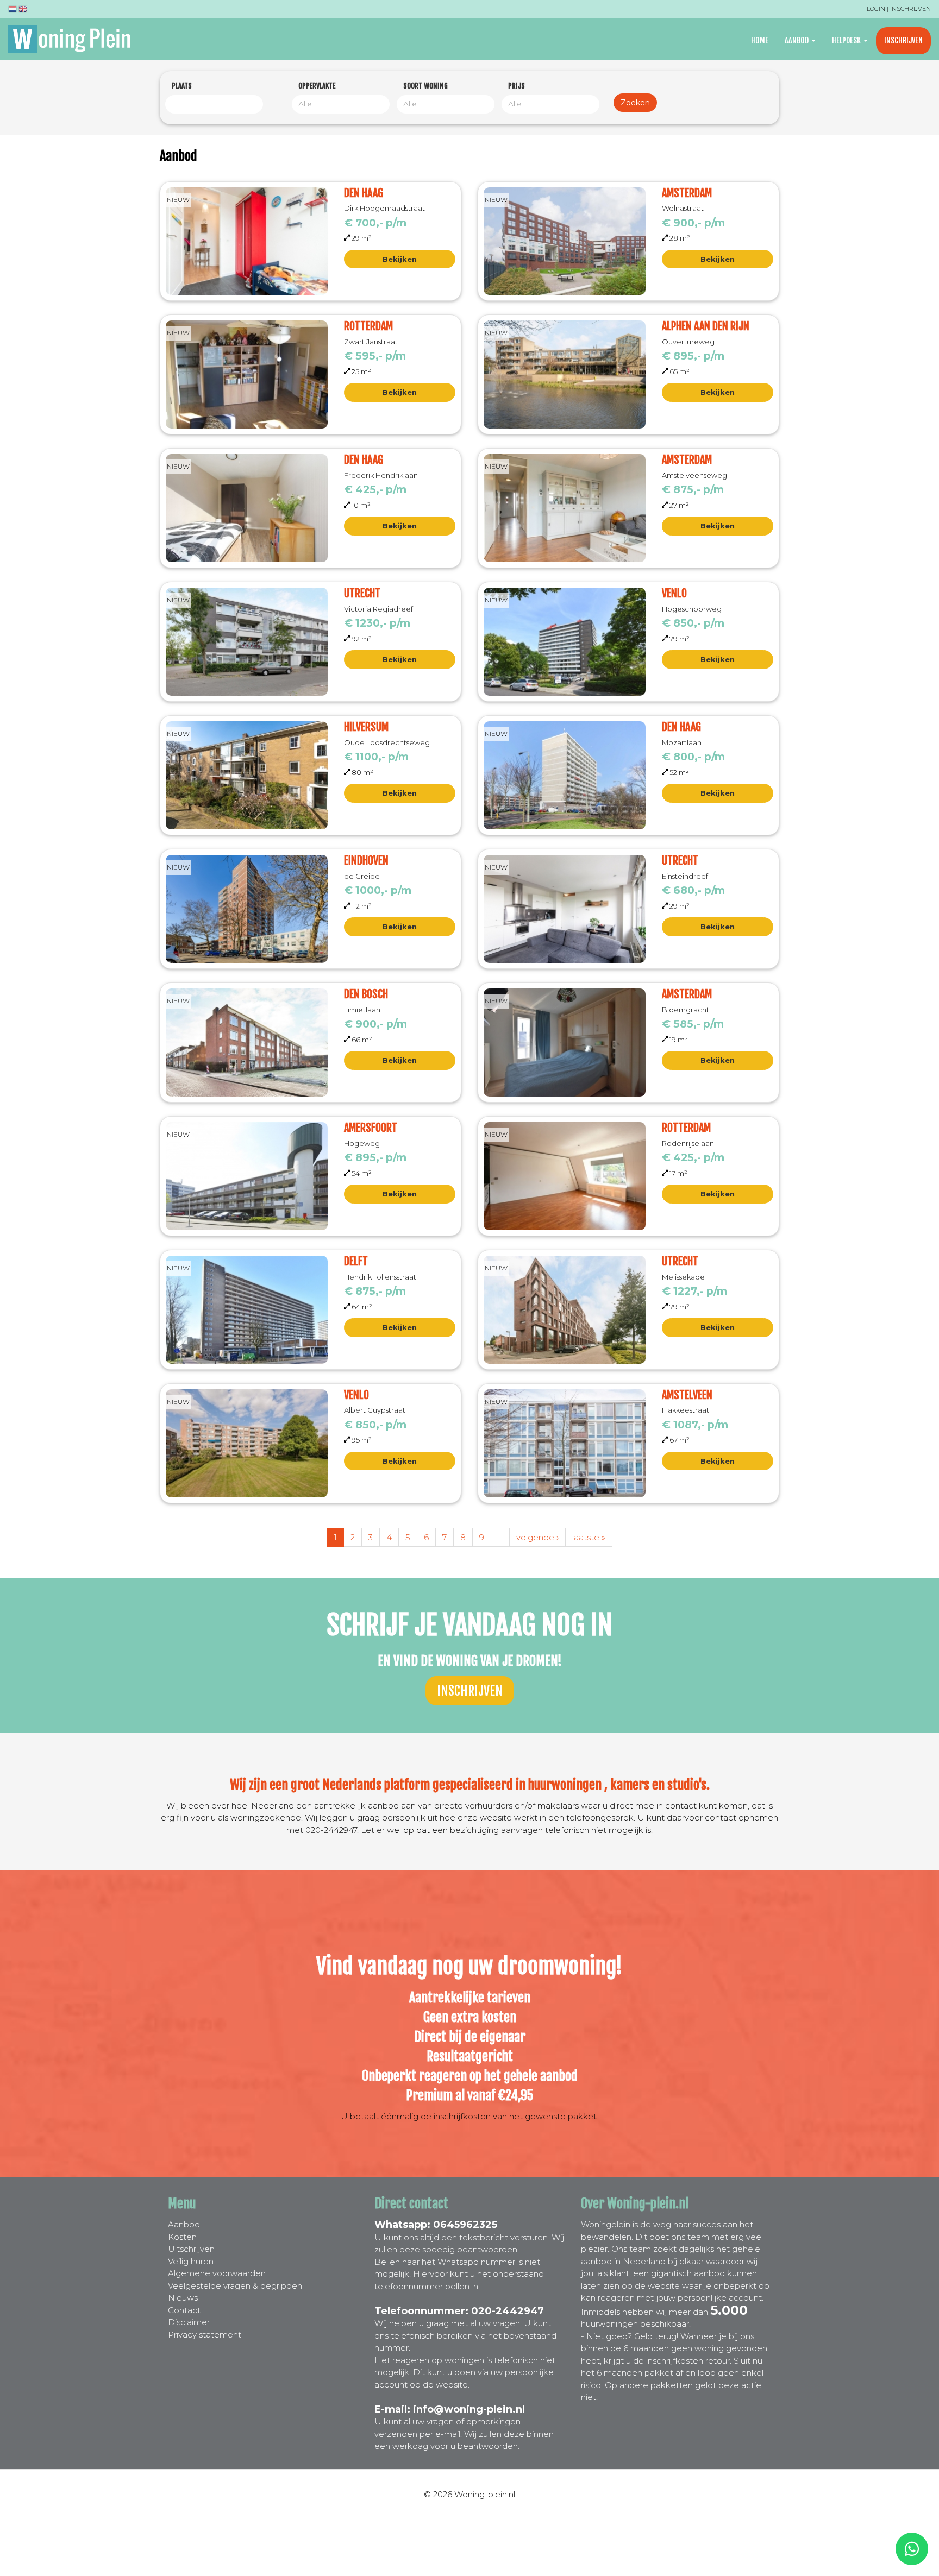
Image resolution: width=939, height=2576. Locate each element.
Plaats (182, 86)
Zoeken (635, 103)
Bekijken (400, 259)
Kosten (182, 2237)
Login (876, 9)
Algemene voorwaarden (217, 2273)
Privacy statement (205, 2335)
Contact (184, 2310)
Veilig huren (191, 2261)
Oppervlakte (317, 86)
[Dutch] (12, 11)
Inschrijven (910, 9)
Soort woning (425, 86)
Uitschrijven (191, 2249)
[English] (23, 11)
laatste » (589, 1537)
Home (760, 40)
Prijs (517, 86)
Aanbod (797, 40)
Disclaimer (189, 2322)
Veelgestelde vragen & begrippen (235, 2286)
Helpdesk (847, 40)
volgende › (537, 1537)
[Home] (73, 39)
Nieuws (183, 2298)
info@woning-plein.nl (469, 2409)
